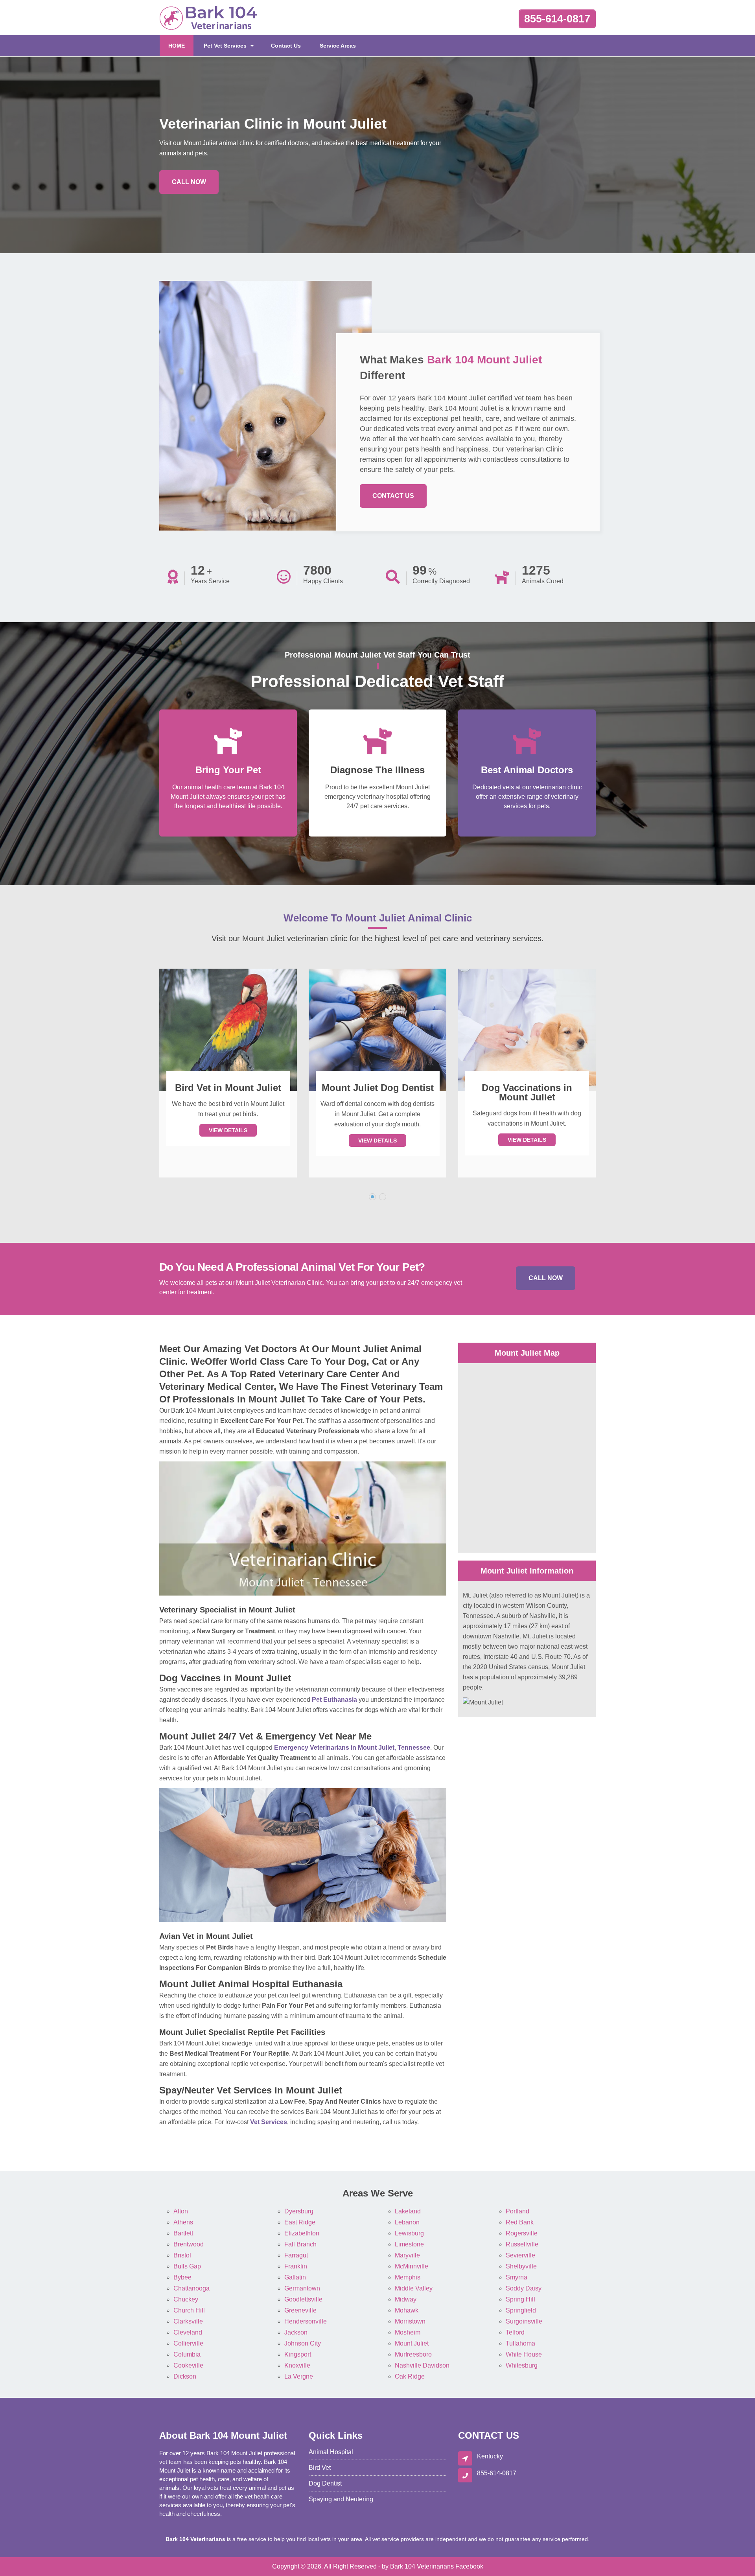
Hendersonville (306, 2321)
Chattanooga (192, 2288)
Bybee (182, 2277)
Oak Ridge (410, 2376)
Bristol (182, 2255)
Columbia (187, 2354)
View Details (228, 1141)
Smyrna (517, 2277)
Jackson (296, 2332)
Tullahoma (520, 2343)
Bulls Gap (187, 2266)
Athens (183, 2222)
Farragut (296, 2255)
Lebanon (407, 2222)
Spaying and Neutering (341, 2499)
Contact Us (286, 46)
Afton (181, 2211)
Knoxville (297, 2365)
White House (524, 2354)
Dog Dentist (325, 2483)
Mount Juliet (412, 2343)
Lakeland (408, 2211)
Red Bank (520, 2222)
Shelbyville (521, 2266)
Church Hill (189, 2310)
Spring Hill (520, 2299)
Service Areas (338, 46)
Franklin (296, 2266)
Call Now (189, 182)
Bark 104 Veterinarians (422, 2566)
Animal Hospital (331, 2452)
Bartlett (183, 2233)
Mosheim (408, 2332)
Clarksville (188, 2321)
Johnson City (303, 2343)
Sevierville (520, 2255)
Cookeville (188, 2365)
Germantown (302, 2288)
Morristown (410, 2321)
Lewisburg (409, 2233)
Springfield (521, 2310)
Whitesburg (522, 2365)
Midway (406, 2299)
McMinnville (412, 2266)
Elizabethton (302, 2233)
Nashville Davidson (422, 2365)
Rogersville (522, 2233)
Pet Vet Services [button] (225, 46)
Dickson (185, 2376)
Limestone (409, 2244)
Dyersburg (299, 2211)
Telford (515, 2332)
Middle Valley (414, 2288)
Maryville (407, 2255)
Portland (517, 2211)
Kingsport (298, 2354)
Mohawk (407, 2310)
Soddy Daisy (524, 2288)
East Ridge (300, 2222)
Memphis (408, 2277)
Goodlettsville (303, 2299)
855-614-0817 (557, 19)
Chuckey (186, 2299)
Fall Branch (300, 2244)
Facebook (469, 2566)
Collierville (188, 2343)
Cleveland (188, 2332)
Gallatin (295, 2277)
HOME (181, 45)
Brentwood (189, 2244)
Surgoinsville (524, 2321)
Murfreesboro (413, 2354)
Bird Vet (320, 2468)
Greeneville (300, 2310)
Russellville (522, 2244)
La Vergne (299, 2376)
